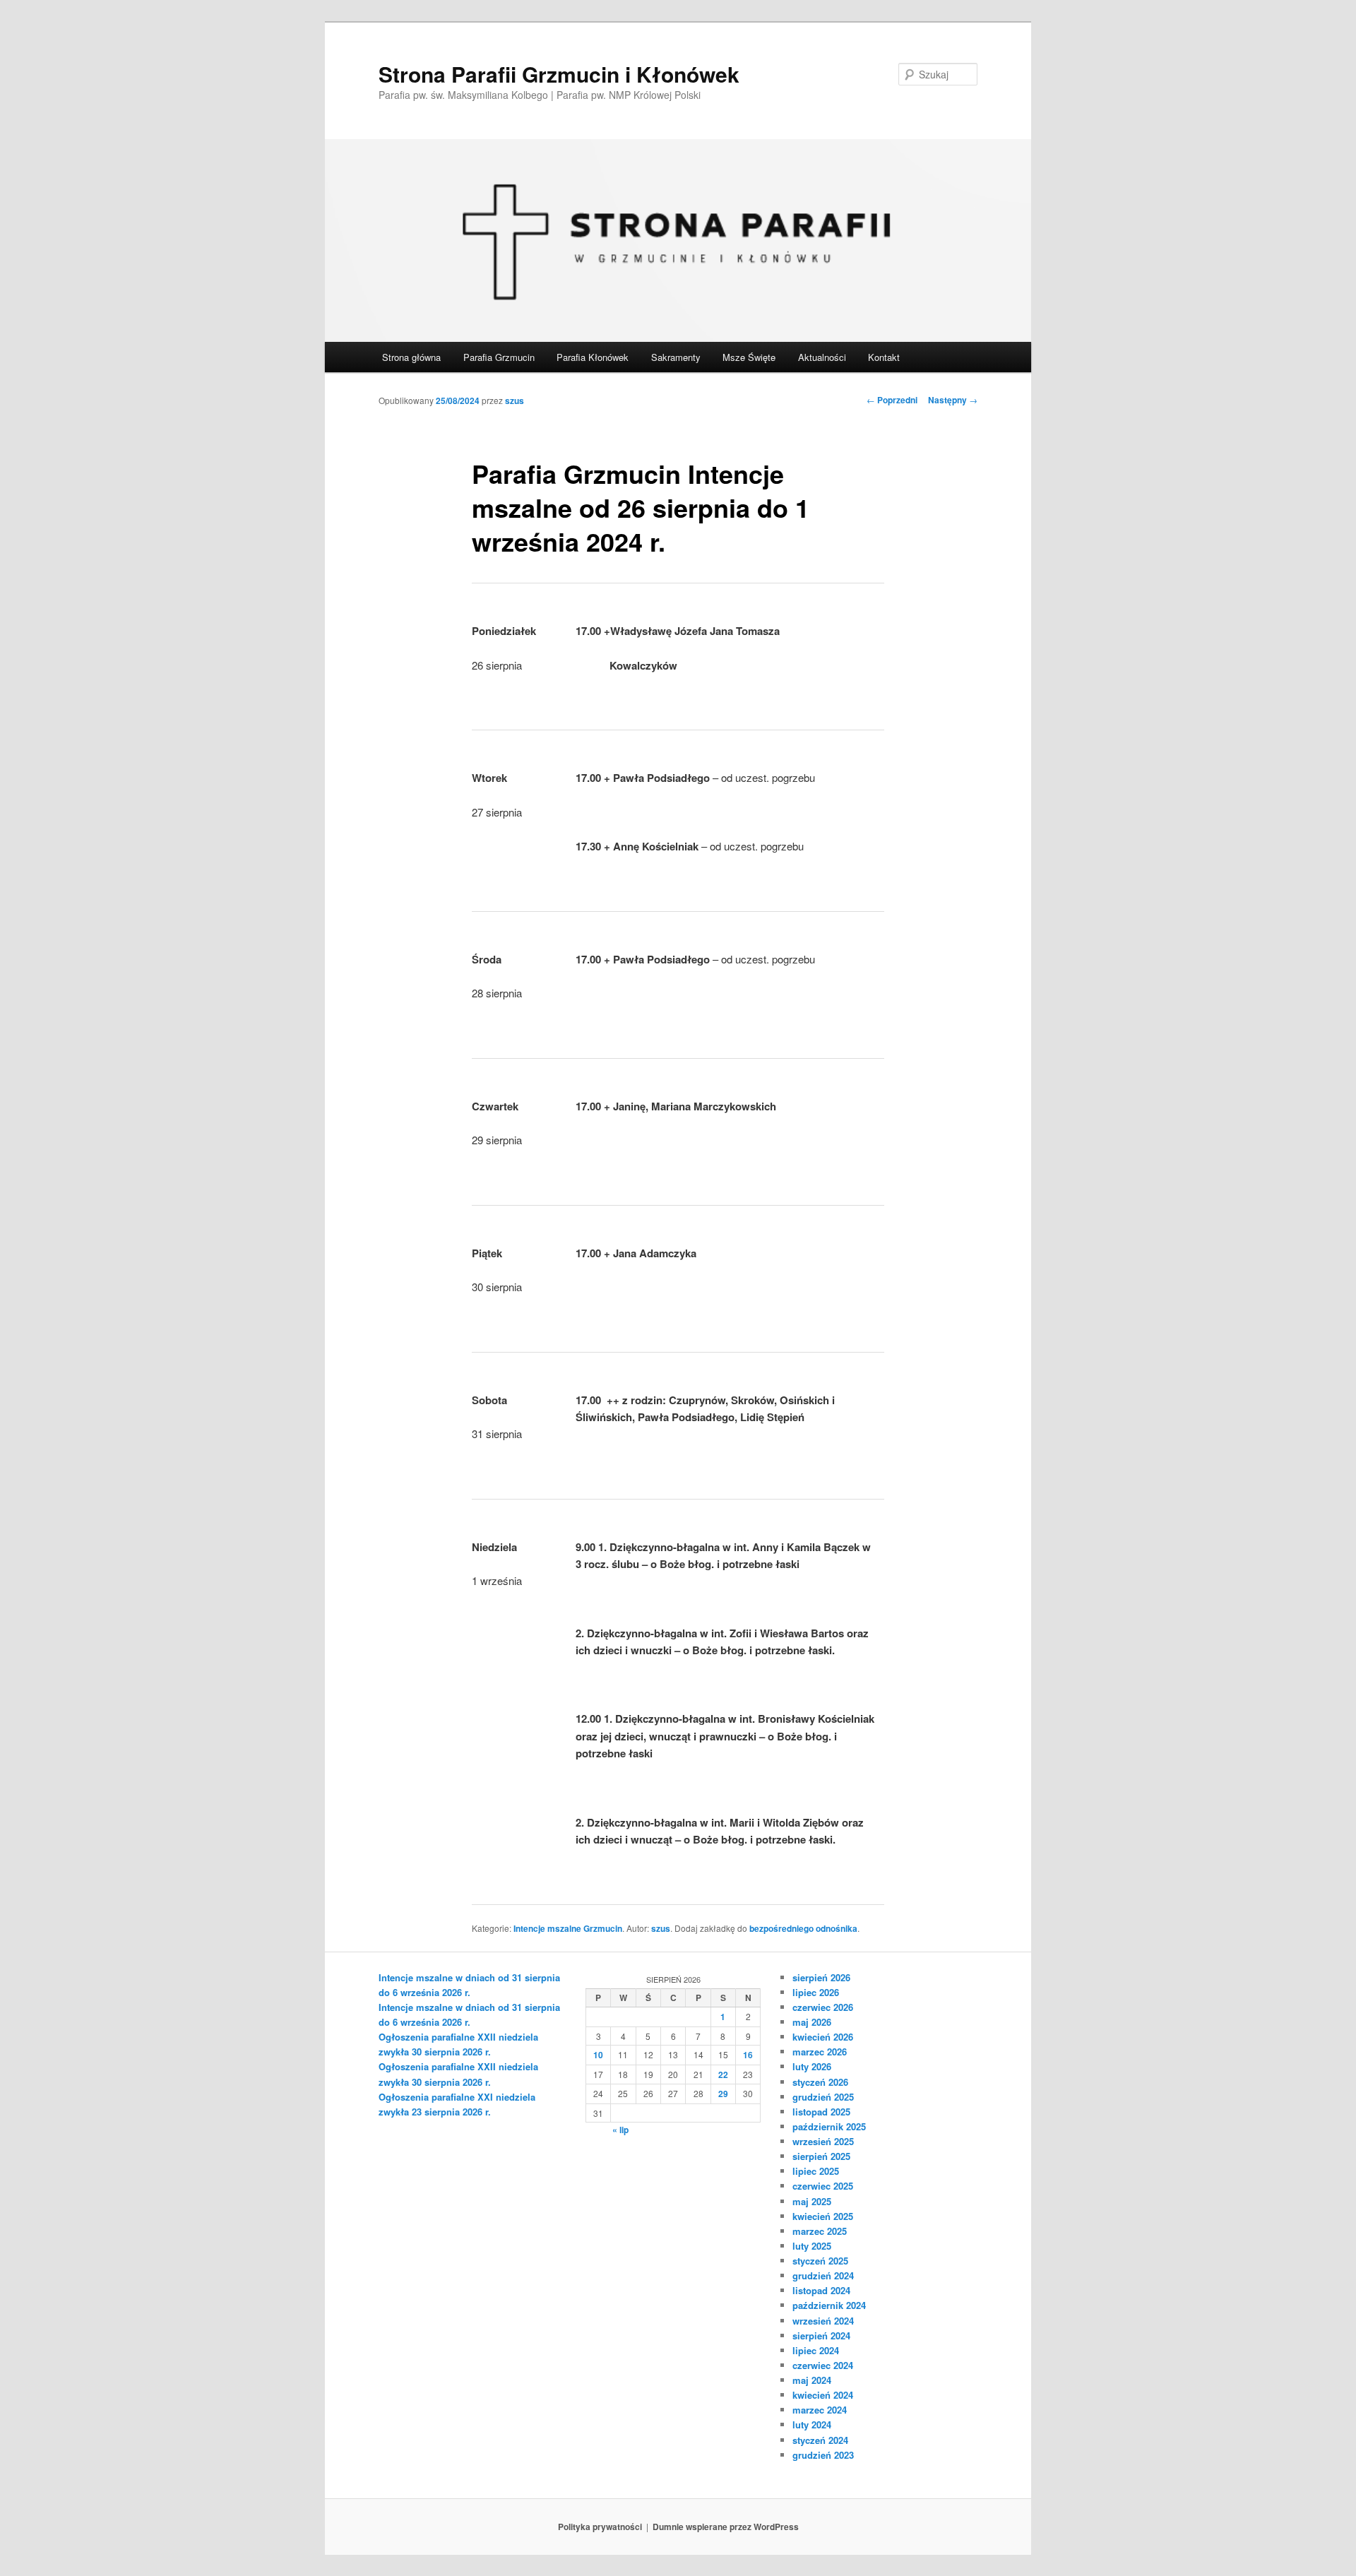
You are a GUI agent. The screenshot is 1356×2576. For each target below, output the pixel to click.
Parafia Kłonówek (593, 357)
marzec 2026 (820, 2052)
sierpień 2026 (821, 1977)
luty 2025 (812, 2246)
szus (515, 400)
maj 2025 (812, 2201)
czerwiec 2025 (823, 2186)
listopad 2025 (821, 2112)
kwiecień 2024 (823, 2395)
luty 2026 (812, 2066)
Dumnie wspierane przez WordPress (726, 2527)
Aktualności (822, 357)
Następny (953, 400)
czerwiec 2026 (823, 2007)
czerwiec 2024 (823, 2365)
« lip (620, 2130)
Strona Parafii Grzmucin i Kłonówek (559, 74)
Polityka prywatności (600, 2527)
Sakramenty (676, 357)
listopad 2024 (821, 2290)
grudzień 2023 (823, 2455)
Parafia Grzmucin (499, 357)
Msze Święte (749, 357)
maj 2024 (812, 2380)
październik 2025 (829, 2126)
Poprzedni (892, 400)
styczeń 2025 (820, 2261)
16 (748, 2055)
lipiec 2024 (816, 2350)
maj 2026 (812, 2022)
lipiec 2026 (816, 1992)
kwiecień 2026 (823, 2037)
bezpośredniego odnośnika (803, 1928)
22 (723, 2075)
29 (723, 2094)
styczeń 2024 (820, 2440)
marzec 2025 (820, 2231)
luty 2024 (812, 2424)
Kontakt (884, 357)
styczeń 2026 (820, 2082)
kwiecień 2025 (823, 2216)
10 (598, 2055)
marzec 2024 (820, 2410)
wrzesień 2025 (823, 2141)
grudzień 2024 (823, 2275)
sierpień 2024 (821, 2335)
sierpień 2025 (821, 2156)
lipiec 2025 (816, 2171)
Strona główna (411, 357)
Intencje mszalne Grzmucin (568, 1928)
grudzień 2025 (823, 2097)
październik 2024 (829, 2305)
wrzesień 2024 (823, 2321)
